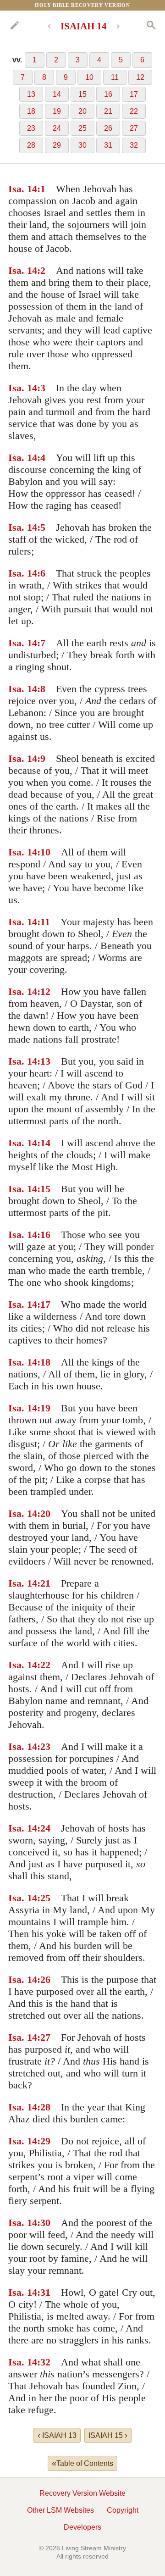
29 (57, 145)
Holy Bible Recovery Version (82, 5)
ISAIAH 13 (57, 2435)
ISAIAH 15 (108, 2435)
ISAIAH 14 (84, 26)
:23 (44, 1746)
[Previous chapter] (49, 26)
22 (134, 111)
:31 (44, 2292)
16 (108, 94)
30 (82, 145)
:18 (44, 1362)
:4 (41, 458)
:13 (44, 1061)
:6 (41, 573)
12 (140, 77)
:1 (41, 189)
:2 (41, 270)
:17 (44, 1304)
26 (108, 128)
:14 (44, 1143)
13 (31, 94)
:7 (41, 643)
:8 (41, 689)
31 (108, 145)
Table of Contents (82, 2463)
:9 (41, 758)
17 (134, 94)
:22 (44, 1665)
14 (57, 94)
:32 (44, 2362)
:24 (44, 1828)
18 (31, 111)
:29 (44, 2141)
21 (108, 111)
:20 (44, 1513)
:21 (44, 1583)
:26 (44, 1979)
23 (31, 128)
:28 (44, 2107)
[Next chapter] (118, 26)
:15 (44, 1189)
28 (31, 145)
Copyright (123, 2510)
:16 (44, 1235)
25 (82, 128)
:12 (44, 991)
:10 (44, 852)
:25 (44, 1898)
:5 (41, 527)
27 (134, 128)
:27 (44, 2037)
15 (82, 94)
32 (134, 145)
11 (115, 77)
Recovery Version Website (82, 2493)
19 (57, 111)
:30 (44, 2223)
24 (57, 128)
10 (89, 77)
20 (82, 111)
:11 (44, 922)
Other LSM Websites (60, 2510)
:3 (41, 388)
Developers (82, 2527)
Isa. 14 (23, 189)
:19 (44, 1408)
